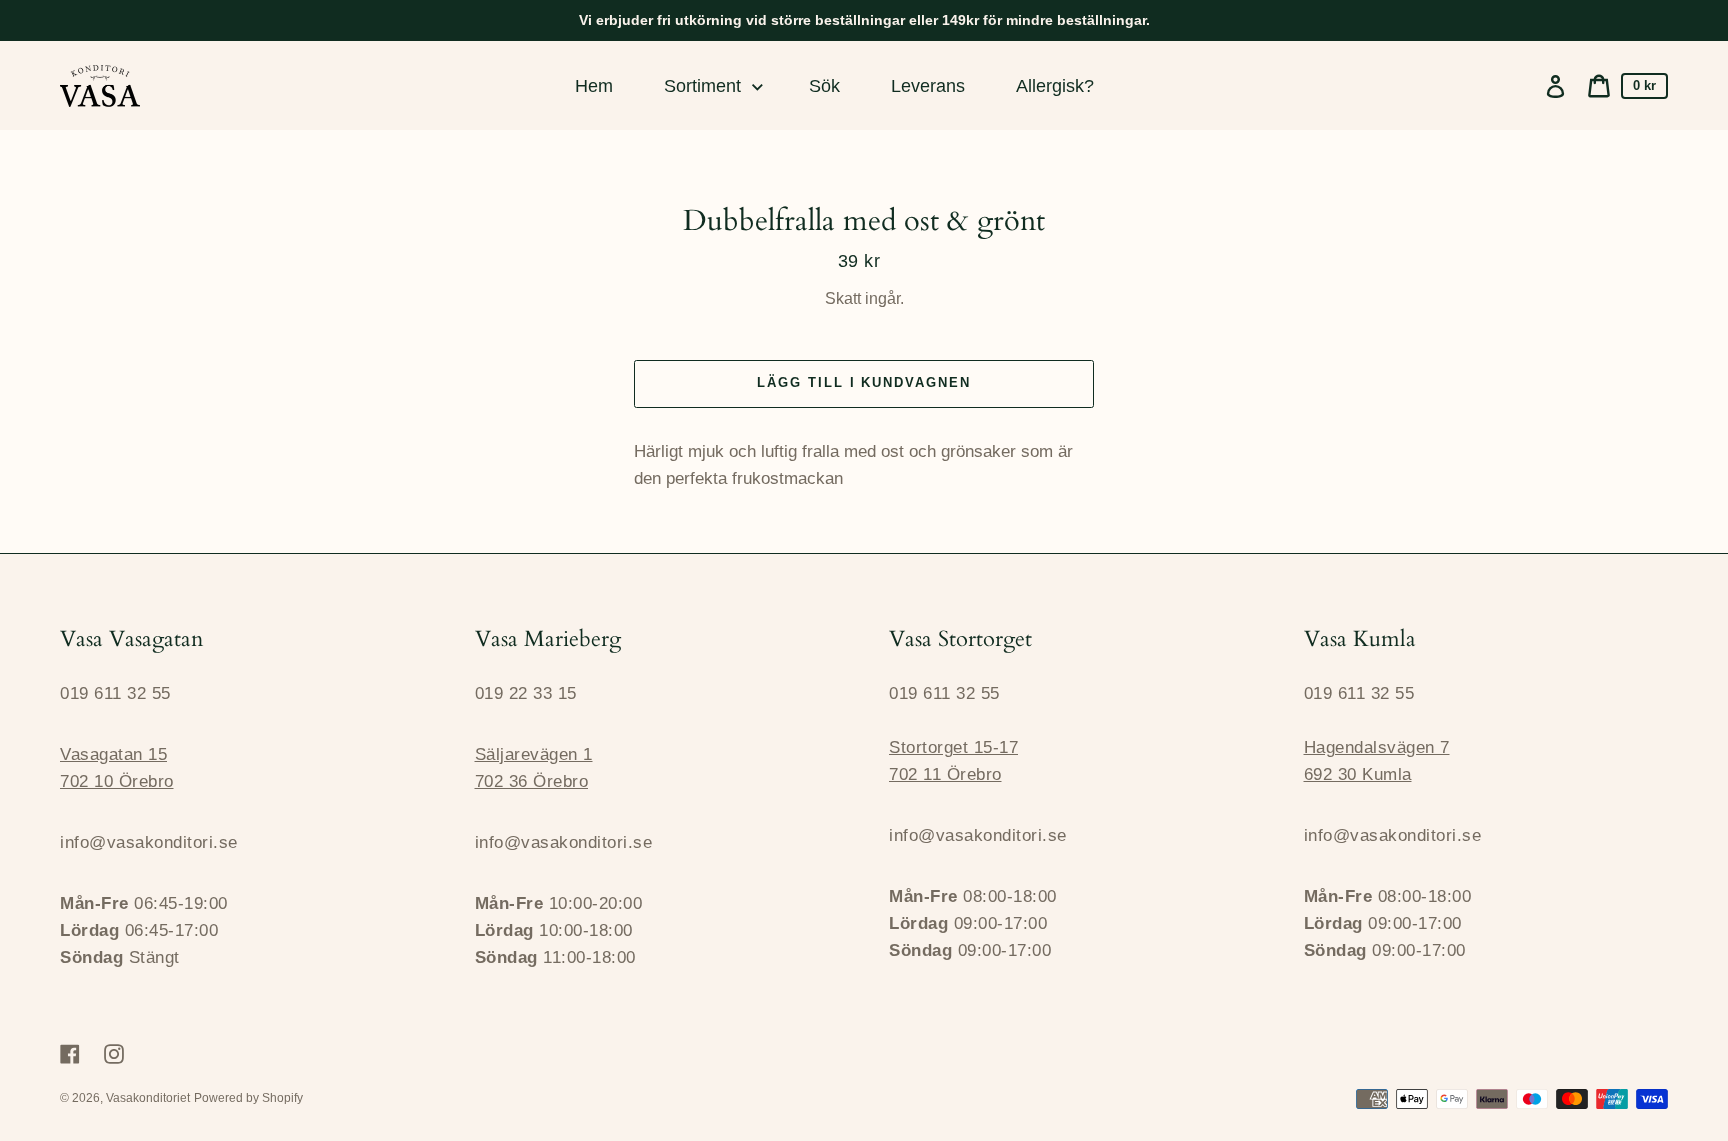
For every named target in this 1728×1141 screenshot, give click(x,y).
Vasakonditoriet (148, 1098)
